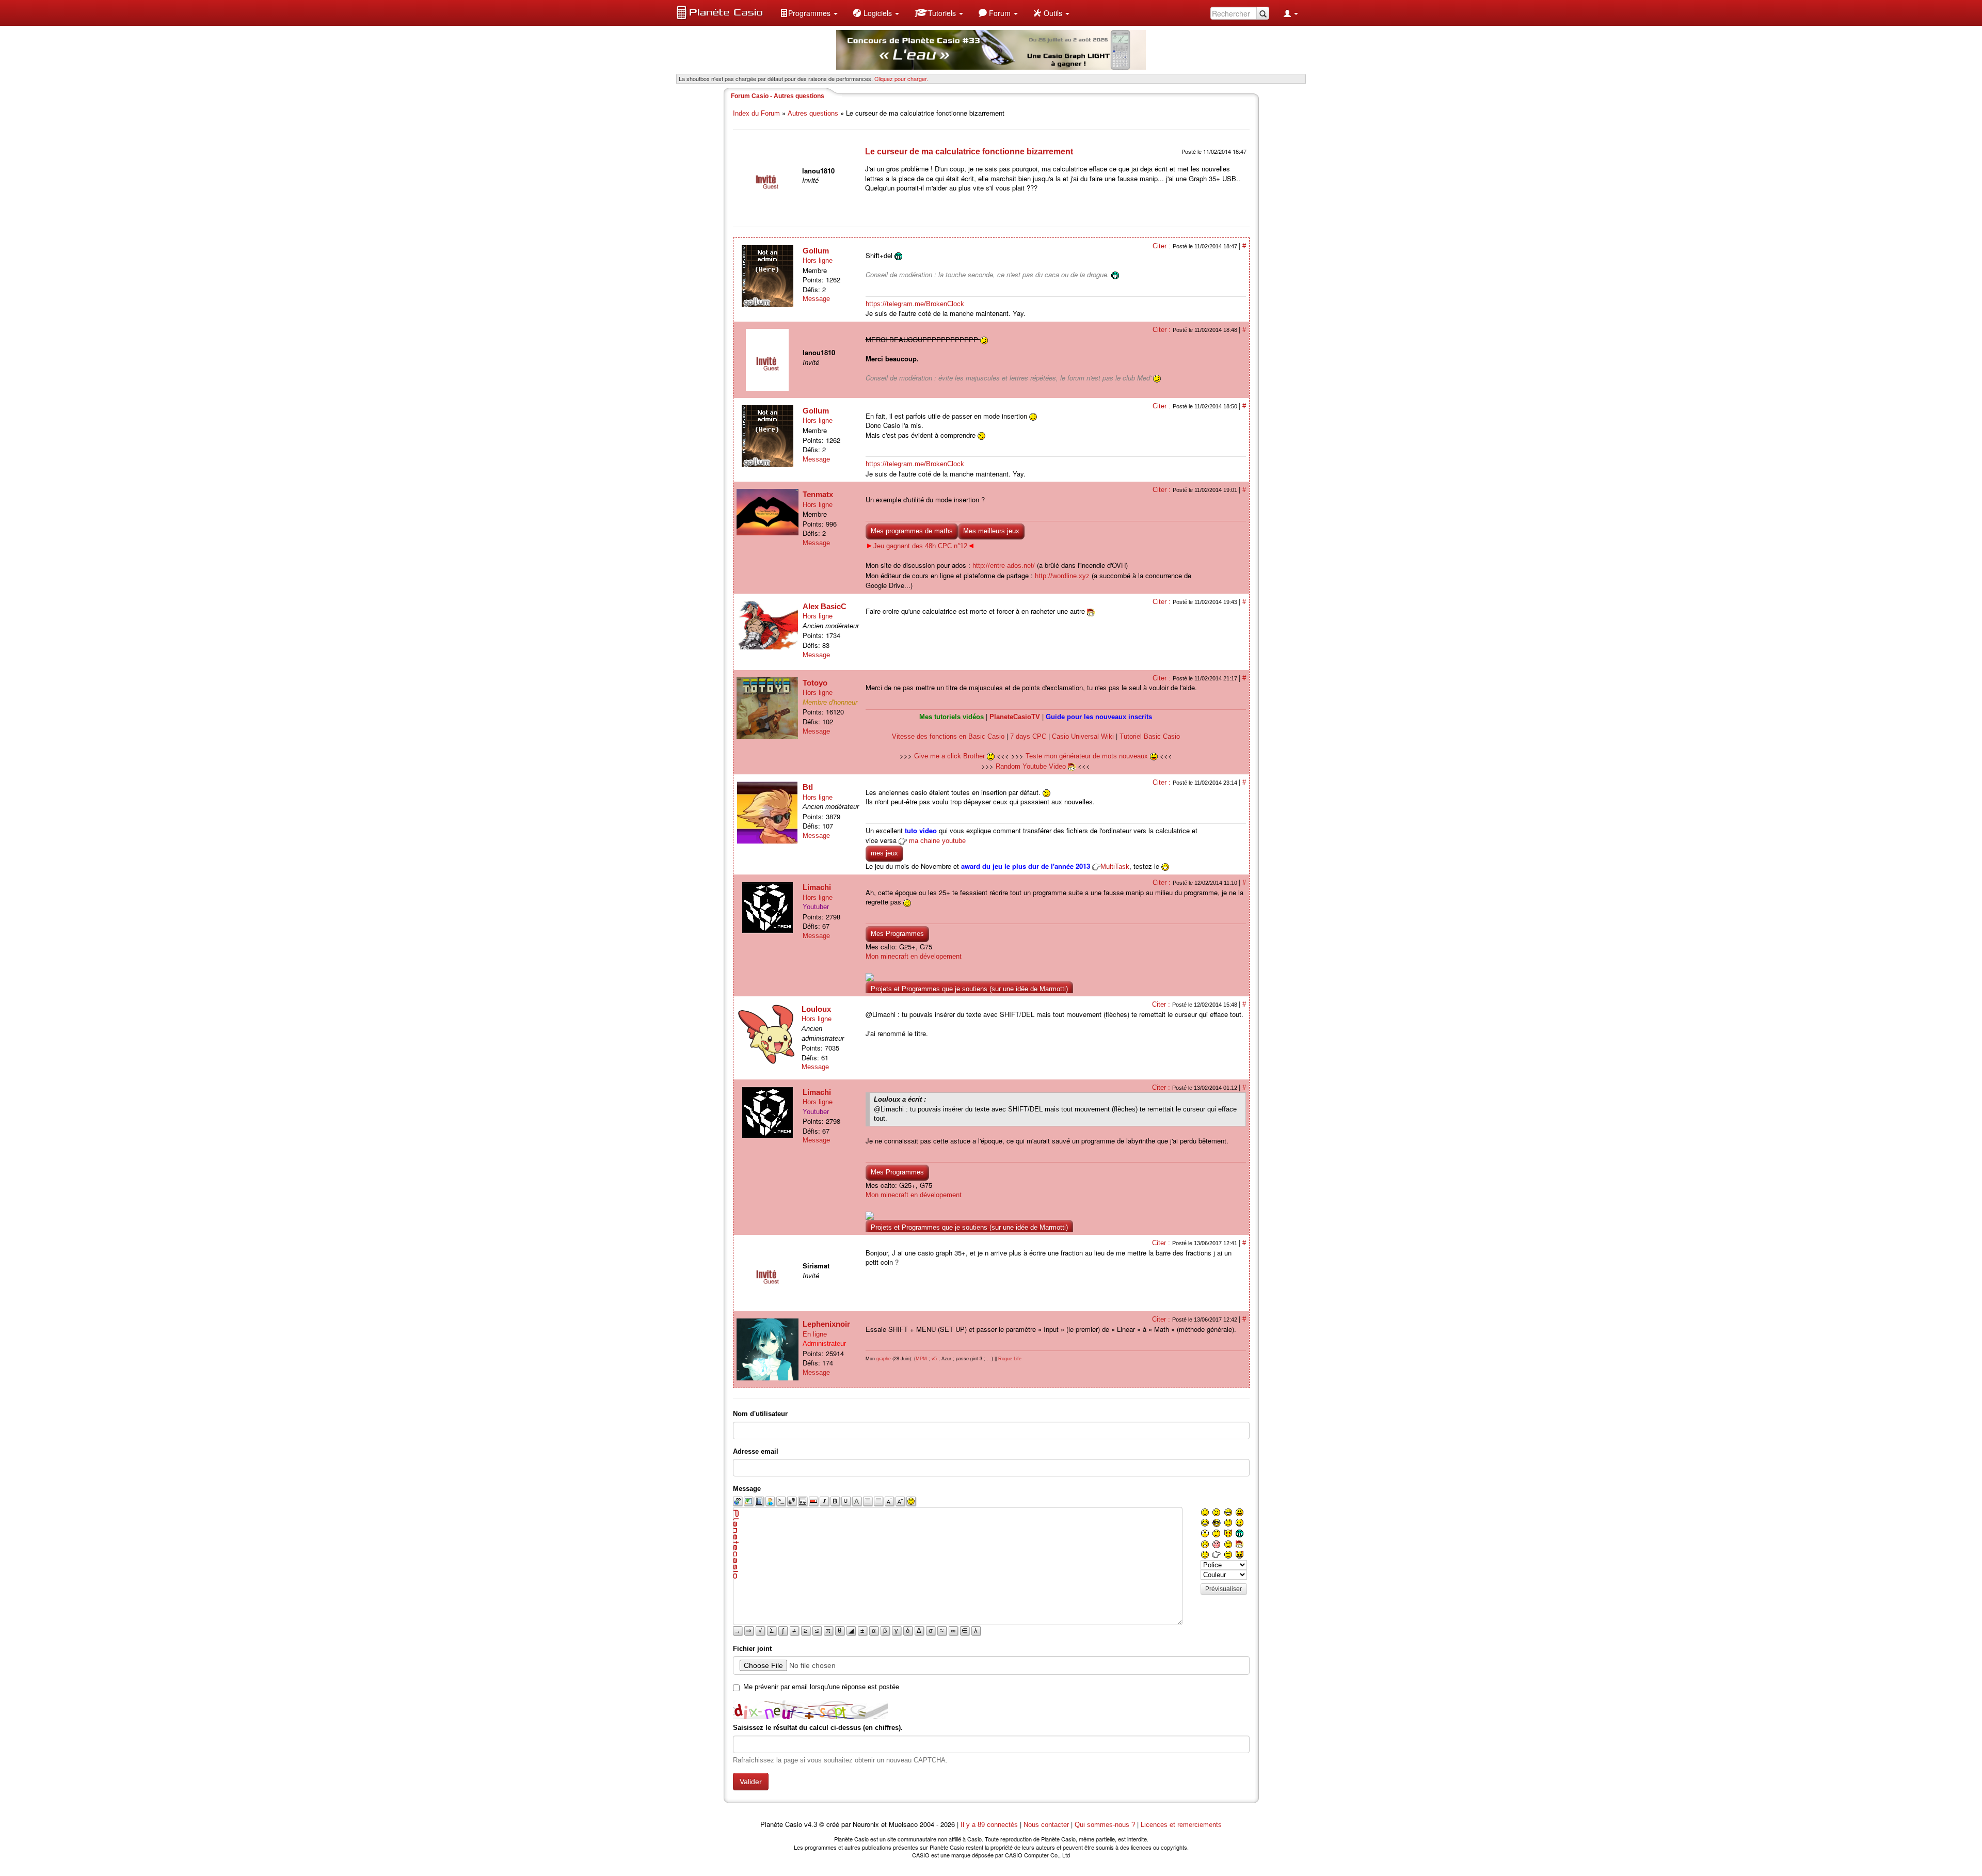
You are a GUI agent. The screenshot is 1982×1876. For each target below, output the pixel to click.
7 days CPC (1028, 736)
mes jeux (884, 853)
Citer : (1163, 246)
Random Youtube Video (1031, 766)
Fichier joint (752, 1649)
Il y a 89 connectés (990, 1825)
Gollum (816, 251)
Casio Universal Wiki (1083, 736)
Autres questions (813, 113)
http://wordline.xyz (1062, 576)
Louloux (816, 1009)
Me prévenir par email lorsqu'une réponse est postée (821, 1687)
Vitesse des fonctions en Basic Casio (948, 736)
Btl (808, 787)
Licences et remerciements (1181, 1825)
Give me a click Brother (950, 756)
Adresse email (756, 1451)
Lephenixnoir (826, 1324)
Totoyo (815, 683)
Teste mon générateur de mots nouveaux (1088, 756)
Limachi (817, 887)
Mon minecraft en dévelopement (914, 956)
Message (816, 299)
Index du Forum (756, 113)
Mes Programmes (897, 934)
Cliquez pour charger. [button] (901, 78)
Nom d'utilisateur (760, 1414)
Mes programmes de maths (912, 531)
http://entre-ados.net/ (1004, 566)
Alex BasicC (825, 606)
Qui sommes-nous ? (1105, 1825)
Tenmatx (818, 494)
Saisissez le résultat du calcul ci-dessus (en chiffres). (818, 1728)
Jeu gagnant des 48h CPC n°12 (920, 546)
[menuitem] (809, 13)
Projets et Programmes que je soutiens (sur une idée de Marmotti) (969, 989)
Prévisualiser (1224, 1589)
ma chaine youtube (937, 841)
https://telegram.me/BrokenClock (915, 304)
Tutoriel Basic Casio (1150, 736)
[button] (809, 13)
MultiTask (1115, 867)
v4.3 (811, 1825)
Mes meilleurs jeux (991, 531)
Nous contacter (1046, 1825)
